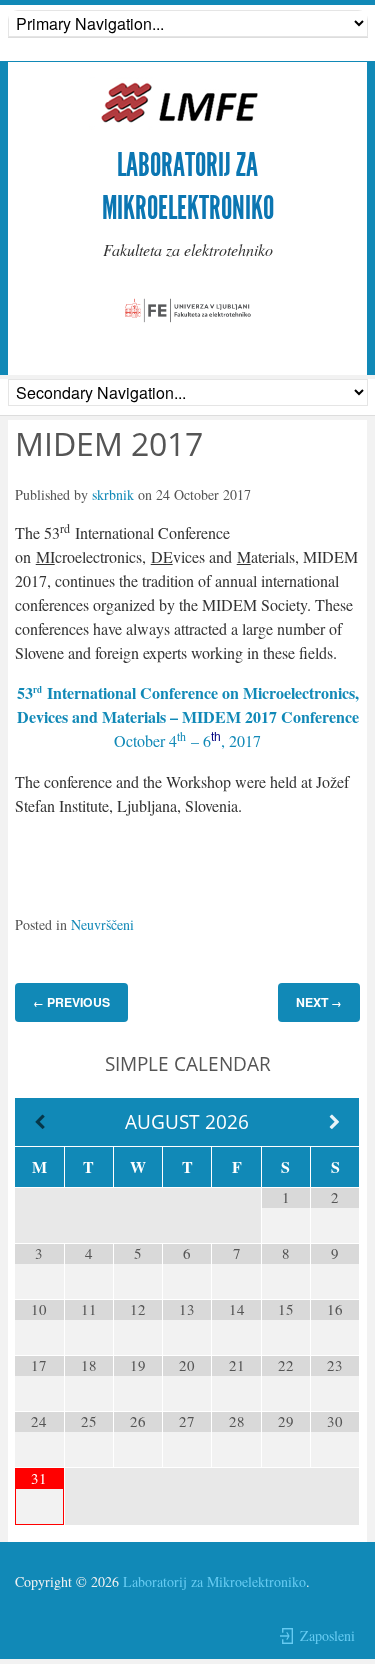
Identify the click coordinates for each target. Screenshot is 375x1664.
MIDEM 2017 (109, 443)
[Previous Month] (39, 1123)
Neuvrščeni (102, 924)
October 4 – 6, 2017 (187, 740)
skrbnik (113, 494)
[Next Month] (334, 1123)
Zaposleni (327, 1635)
